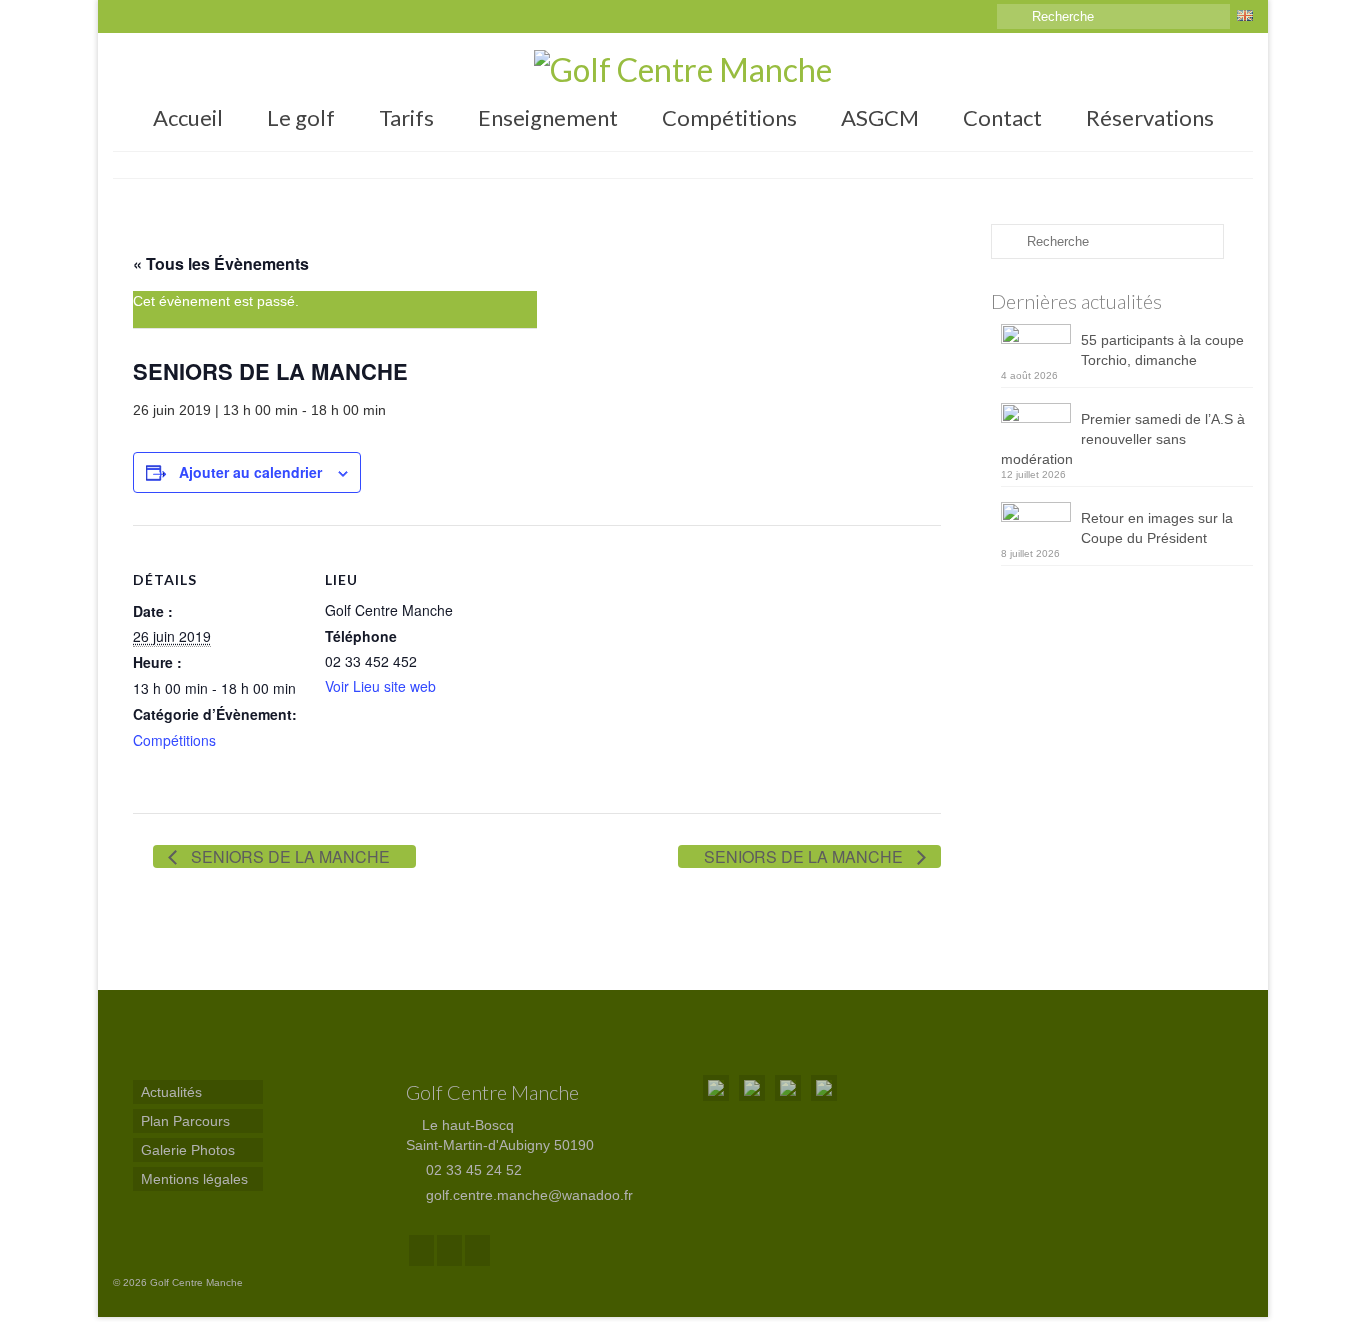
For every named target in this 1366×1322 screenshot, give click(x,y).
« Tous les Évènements (221, 263)
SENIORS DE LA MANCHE (288, 856)
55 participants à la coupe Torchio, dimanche (1162, 350)
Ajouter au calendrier (250, 472)
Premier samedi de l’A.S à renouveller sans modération (1123, 439)
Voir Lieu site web (380, 686)
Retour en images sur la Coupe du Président (1157, 528)
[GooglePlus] (449, 1250)
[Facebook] (421, 1250)
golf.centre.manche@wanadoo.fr (527, 1195)
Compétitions (174, 740)
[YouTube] (477, 1250)
